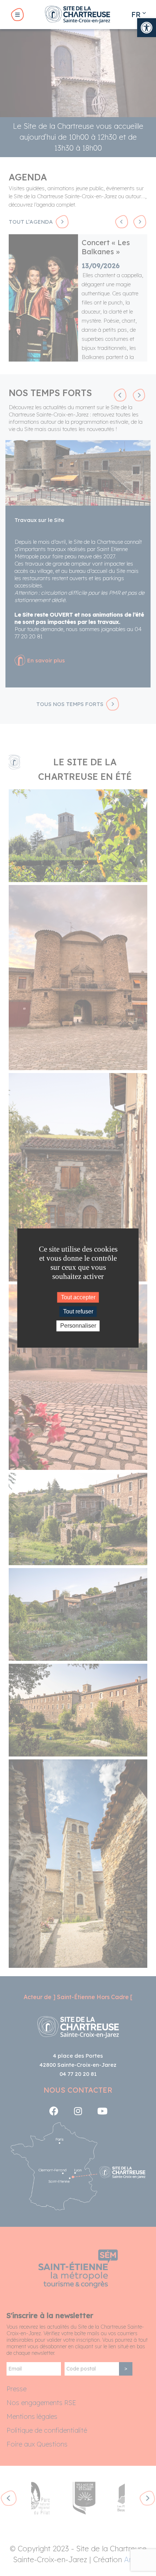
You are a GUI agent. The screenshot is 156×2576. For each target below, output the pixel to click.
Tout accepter (78, 1297)
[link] (147, 28)
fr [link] (136, 14)
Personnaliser (78, 1326)
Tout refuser (78, 1311)
